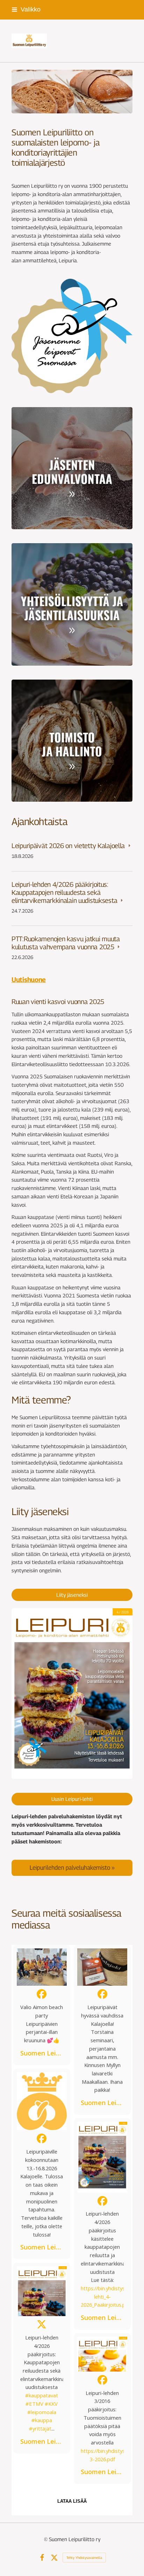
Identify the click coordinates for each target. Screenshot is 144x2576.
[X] (54, 2558)
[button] (42, 2005)
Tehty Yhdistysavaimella (84, 2558)
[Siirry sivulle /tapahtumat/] (72, 604)
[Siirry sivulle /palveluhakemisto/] (72, 1867)
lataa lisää (72, 2501)
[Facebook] (42, 2558)
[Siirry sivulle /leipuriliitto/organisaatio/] (72, 741)
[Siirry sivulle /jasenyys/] (72, 468)
